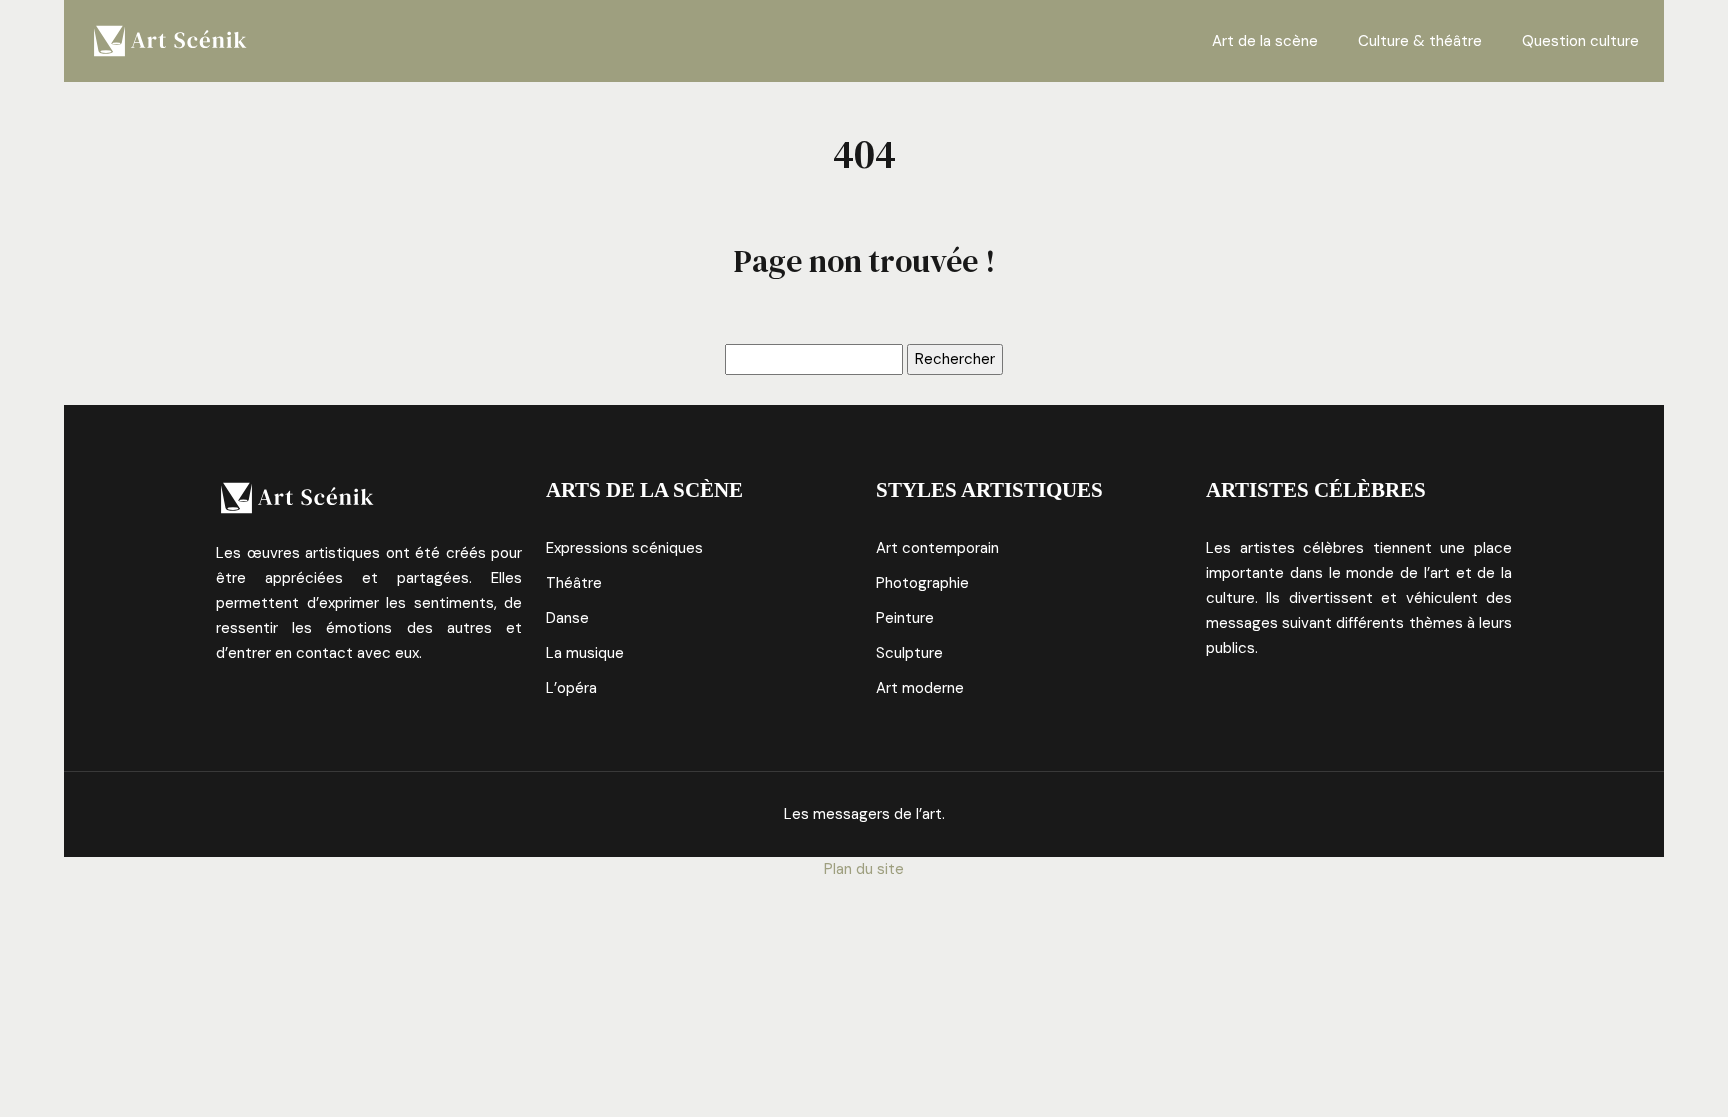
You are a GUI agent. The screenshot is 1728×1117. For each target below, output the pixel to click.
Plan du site (864, 869)
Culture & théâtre (1420, 41)
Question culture (1580, 41)
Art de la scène (1265, 41)
